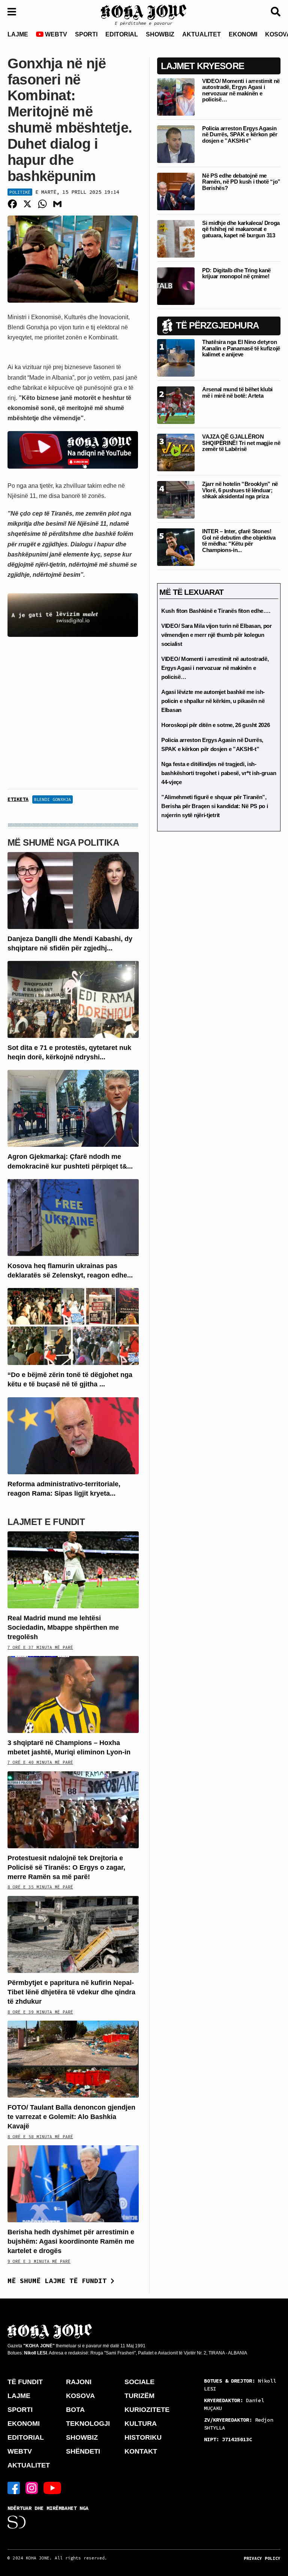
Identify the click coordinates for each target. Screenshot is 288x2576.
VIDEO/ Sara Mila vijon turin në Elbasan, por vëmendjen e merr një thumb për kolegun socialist (217, 635)
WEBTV (55, 34)
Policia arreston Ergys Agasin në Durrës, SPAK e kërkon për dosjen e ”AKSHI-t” (240, 134)
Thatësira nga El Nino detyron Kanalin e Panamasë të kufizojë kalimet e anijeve (241, 348)
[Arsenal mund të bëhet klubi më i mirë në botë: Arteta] (176, 405)
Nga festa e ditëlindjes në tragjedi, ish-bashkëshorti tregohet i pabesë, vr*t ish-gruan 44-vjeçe (219, 773)
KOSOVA (80, 2396)
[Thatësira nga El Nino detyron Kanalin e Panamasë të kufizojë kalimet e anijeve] (176, 358)
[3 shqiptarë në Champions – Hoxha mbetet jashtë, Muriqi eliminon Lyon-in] (73, 1694)
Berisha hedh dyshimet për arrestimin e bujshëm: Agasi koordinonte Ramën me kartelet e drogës (71, 2241)
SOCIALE (139, 2382)
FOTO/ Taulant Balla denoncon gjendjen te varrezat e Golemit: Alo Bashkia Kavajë (71, 2117)
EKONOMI (243, 34)
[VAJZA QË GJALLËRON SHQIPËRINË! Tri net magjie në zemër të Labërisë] (176, 452)
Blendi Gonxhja (52, 799)
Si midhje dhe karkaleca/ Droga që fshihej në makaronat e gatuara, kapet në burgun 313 (241, 229)
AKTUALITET (202, 34)
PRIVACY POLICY (262, 2558)
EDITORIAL (122, 34)
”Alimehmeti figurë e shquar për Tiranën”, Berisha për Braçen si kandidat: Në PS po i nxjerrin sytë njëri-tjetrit (214, 806)
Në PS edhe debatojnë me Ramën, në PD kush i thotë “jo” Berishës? (241, 182)
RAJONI (79, 2382)
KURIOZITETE (147, 2410)
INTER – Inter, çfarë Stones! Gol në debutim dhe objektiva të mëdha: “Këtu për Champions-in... (239, 541)
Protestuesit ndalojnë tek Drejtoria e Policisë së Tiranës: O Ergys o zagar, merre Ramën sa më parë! (66, 1867)
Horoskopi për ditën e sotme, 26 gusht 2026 (215, 725)
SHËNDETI (83, 2451)
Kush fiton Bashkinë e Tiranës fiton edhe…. (216, 611)
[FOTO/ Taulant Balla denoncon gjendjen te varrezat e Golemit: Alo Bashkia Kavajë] (73, 2059)
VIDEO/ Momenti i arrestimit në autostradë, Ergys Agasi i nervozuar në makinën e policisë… (241, 90)
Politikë (20, 192)
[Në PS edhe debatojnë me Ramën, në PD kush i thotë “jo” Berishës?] (176, 191)
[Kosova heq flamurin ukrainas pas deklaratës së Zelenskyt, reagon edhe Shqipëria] (73, 1217)
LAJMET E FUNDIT (46, 1522)
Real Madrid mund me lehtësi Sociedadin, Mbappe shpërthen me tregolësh (63, 1627)
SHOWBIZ (160, 34)
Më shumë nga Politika (63, 842)
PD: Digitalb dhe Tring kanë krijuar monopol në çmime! (236, 273)
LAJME (18, 34)
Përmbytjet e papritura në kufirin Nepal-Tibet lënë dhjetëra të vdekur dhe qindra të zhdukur (71, 1992)
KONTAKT (141, 2451)
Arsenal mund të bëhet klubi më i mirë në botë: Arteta (237, 392)
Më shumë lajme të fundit (59, 2281)
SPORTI (86, 34)
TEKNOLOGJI (88, 2424)
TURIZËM (139, 2396)
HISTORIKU (143, 2437)
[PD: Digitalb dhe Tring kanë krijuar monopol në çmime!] (176, 286)
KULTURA (141, 2424)
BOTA (75, 2410)
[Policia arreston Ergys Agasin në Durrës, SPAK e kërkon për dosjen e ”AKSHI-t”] (176, 144)
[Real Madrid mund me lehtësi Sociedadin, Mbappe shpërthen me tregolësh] (73, 1569)
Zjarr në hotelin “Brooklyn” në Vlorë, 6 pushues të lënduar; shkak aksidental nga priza (240, 490)
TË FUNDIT (25, 2382)
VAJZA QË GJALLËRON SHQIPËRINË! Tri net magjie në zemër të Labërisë (241, 443)
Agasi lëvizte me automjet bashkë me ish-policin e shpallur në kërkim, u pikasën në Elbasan (213, 701)
